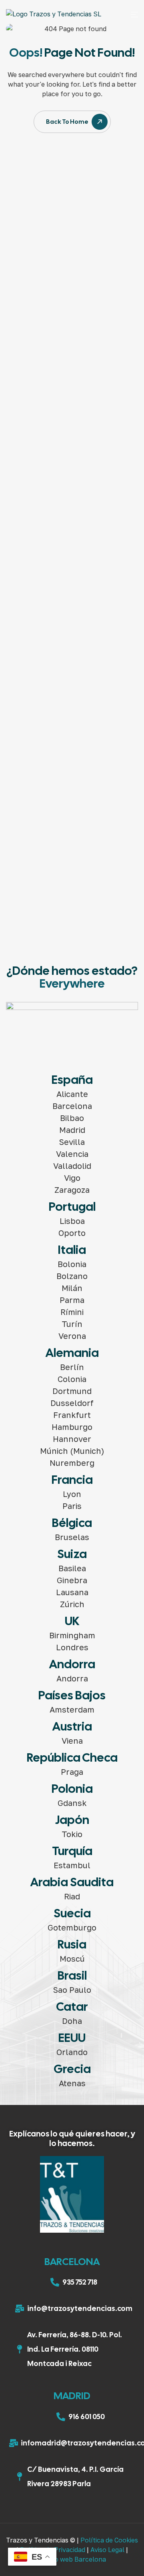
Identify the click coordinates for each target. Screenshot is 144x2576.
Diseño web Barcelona (72, 2559)
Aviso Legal (107, 2550)
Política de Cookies (109, 2540)
